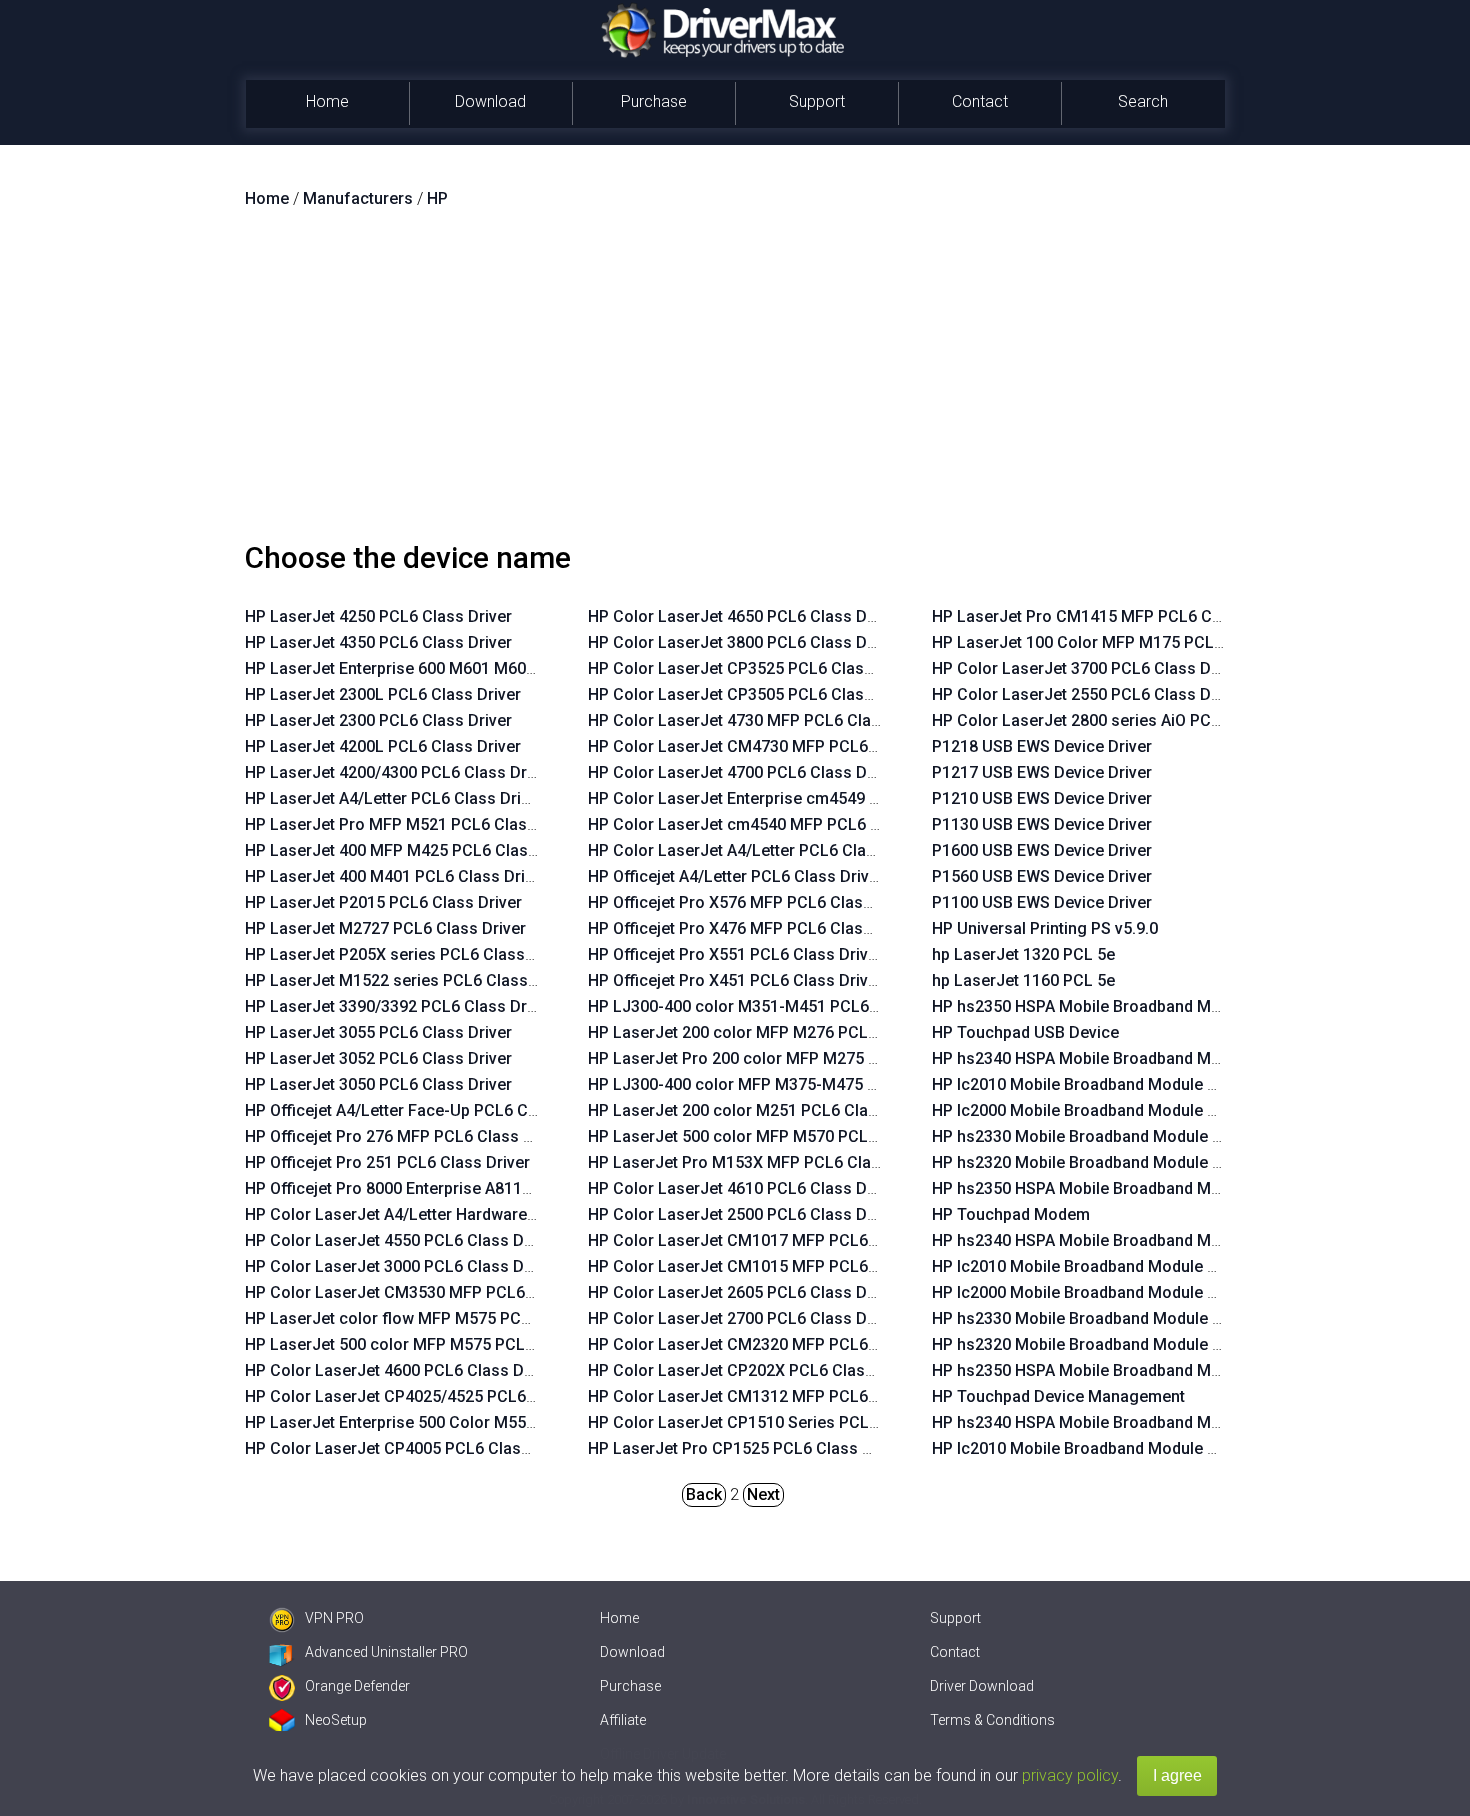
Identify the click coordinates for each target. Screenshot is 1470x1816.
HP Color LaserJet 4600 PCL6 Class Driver (401, 1370)
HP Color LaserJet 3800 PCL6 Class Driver (744, 642)
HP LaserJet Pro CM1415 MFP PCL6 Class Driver (1111, 616)
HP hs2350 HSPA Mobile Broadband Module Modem (1122, 1188)
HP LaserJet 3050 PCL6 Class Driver (378, 1084)
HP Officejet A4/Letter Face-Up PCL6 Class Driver (426, 1110)
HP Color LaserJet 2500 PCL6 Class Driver (744, 1214)
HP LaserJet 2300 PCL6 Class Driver (378, 720)
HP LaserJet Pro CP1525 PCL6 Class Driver (747, 1448)
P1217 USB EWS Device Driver (1042, 772)
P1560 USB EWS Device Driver (1042, 876)
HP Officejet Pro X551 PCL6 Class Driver (735, 954)
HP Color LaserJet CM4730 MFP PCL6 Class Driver (775, 746)
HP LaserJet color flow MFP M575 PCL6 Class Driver (439, 1318)
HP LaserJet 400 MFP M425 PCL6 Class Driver (415, 850)
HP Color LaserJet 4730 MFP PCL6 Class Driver (762, 720)
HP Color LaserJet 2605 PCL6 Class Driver (744, 1292)
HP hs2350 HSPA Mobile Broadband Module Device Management (1169, 1370)
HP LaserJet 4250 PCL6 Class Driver (378, 616)
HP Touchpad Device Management (1058, 1396)
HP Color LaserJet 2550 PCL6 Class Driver (1088, 694)
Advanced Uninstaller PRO (386, 1652)
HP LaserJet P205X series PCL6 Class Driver (409, 954)
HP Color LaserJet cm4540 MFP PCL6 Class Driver (774, 824)
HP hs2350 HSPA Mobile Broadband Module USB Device (1136, 1006)
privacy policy (1070, 1775)
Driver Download (982, 1686)
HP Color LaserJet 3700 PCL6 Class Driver (1088, 668)
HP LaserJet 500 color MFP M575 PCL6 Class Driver (436, 1344)
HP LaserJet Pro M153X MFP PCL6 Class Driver (762, 1162)
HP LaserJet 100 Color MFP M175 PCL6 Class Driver (1124, 642)
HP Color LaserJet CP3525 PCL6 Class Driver (754, 668)
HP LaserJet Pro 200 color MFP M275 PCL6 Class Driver (794, 1058)
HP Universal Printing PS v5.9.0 (1045, 928)
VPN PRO (334, 1618)
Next (763, 1494)
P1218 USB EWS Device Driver (1042, 746)
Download (490, 101)
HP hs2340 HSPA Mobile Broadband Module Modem (1122, 1240)
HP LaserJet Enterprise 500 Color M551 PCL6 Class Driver (458, 1422)
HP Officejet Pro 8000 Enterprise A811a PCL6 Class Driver (456, 1188)
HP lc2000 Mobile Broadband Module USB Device (1112, 1110)
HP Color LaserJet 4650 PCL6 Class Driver (744, 616)
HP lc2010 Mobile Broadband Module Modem (1097, 1266)
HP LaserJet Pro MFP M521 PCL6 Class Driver (414, 824)
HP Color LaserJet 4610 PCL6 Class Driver (744, 1188)
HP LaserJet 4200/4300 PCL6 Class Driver (399, 772)
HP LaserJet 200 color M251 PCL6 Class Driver (761, 1110)
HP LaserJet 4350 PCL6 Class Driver (378, 642)
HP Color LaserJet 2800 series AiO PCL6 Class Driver (1127, 720)
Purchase (654, 101)
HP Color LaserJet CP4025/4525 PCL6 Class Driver (432, 1396)
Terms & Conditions (992, 1720)
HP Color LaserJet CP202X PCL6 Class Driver (755, 1370)
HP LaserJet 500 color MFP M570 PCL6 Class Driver (779, 1136)
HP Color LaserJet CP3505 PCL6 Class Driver (754, 694)
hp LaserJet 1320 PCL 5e (1023, 954)
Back (704, 1494)
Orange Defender (357, 1686)
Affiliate (623, 1720)
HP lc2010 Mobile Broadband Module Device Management (1145, 1448)
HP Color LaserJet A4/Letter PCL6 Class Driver (760, 850)
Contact (980, 101)
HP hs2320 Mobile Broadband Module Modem (1100, 1344)
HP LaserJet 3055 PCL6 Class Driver (378, 1032)
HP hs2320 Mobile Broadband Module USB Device (1114, 1162)
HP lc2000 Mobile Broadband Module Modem (1097, 1292)
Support (817, 101)
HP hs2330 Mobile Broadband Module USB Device (1114, 1136)
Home (327, 101)
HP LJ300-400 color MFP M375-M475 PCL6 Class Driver (794, 1084)
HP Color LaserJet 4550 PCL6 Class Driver (401, 1240)
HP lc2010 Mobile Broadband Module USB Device (1112, 1084)
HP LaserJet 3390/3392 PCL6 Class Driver (399, 1006)
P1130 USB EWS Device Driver (1042, 824)
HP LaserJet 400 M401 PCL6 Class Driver (396, 876)
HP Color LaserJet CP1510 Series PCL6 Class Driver (780, 1422)
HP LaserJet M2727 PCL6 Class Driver (385, 928)
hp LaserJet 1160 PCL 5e (1023, 980)
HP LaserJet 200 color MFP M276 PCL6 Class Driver (779, 1032)
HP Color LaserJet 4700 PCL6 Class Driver (744, 772)
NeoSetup (336, 1720)
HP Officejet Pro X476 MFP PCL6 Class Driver (754, 928)
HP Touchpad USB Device (1025, 1032)
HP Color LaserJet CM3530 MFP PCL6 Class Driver (432, 1292)
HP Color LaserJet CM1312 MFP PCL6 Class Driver (775, 1396)
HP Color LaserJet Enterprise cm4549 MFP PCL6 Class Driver (813, 798)
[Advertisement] (735, 383)
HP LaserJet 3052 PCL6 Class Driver (378, 1058)
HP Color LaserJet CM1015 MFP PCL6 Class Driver (775, 1266)
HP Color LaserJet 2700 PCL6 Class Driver (744, 1318)
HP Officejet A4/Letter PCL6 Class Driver (736, 876)
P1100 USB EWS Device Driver (1042, 902)
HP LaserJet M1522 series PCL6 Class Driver (410, 980)
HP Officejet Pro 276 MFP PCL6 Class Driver (406, 1136)
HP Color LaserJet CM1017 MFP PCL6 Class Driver (775, 1240)
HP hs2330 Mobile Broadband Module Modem (1100, 1318)
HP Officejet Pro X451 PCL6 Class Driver (735, 980)
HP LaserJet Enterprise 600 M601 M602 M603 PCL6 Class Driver (481, 668)
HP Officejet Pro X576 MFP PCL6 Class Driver (754, 902)
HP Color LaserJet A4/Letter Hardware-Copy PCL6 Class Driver (476, 1214)
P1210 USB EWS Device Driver (1042, 798)
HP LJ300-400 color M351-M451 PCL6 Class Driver (775, 1006)
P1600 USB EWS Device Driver (1042, 850)
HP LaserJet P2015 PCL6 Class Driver (383, 902)
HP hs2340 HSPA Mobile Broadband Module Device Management (1169, 1422)
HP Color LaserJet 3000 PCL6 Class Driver (401, 1266)
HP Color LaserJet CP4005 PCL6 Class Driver (411, 1448)
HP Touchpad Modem (1011, 1214)
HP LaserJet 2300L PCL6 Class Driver (383, 694)
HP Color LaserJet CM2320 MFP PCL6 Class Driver (775, 1344)
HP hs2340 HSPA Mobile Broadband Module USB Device (1136, 1058)
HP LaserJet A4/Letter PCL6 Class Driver (394, 798)
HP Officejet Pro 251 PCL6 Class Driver (387, 1162)
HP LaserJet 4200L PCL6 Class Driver (383, 746)
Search (1143, 101)
